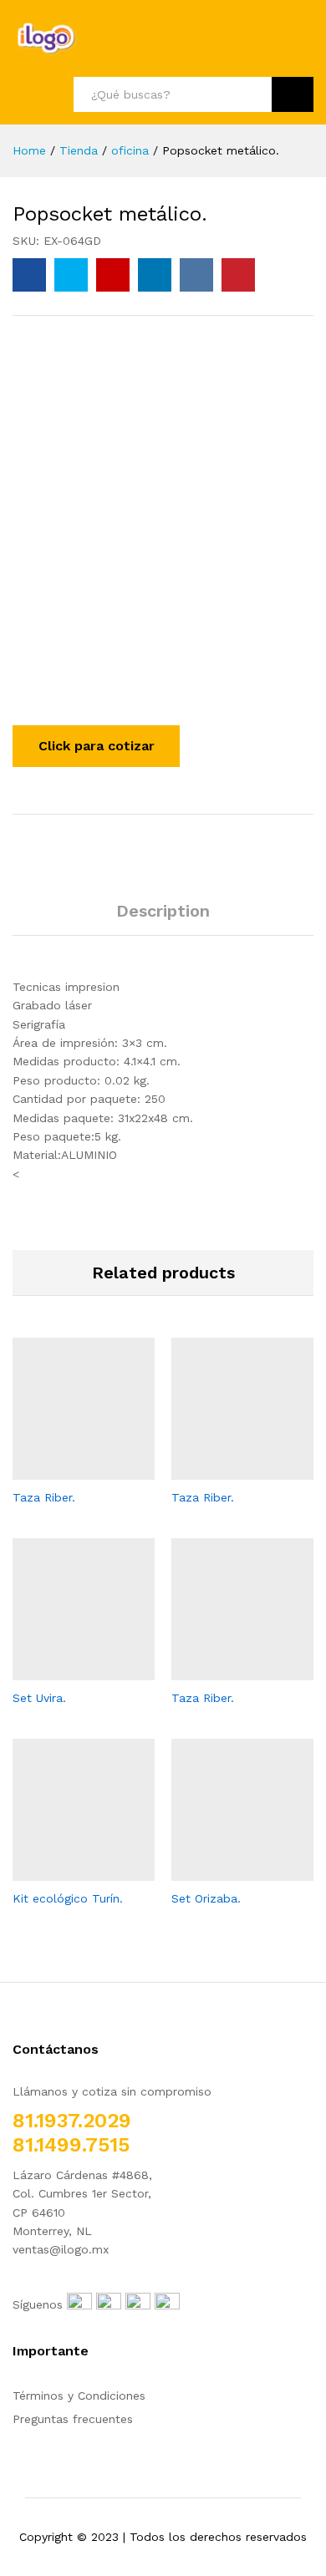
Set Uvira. (39, 1698)
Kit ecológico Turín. (68, 1898)
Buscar (293, 94)
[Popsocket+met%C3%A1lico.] (71, 275)
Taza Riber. (44, 1497)
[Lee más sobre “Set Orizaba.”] (223, 1871)
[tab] (163, 918)
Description (163, 911)
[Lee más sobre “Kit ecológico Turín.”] (64, 1871)
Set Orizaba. (206, 1898)
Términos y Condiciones (79, 2396)
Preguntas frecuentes (73, 2419)
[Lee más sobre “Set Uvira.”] (64, 1670)
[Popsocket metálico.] (29, 275)
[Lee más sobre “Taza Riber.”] (64, 1470)
